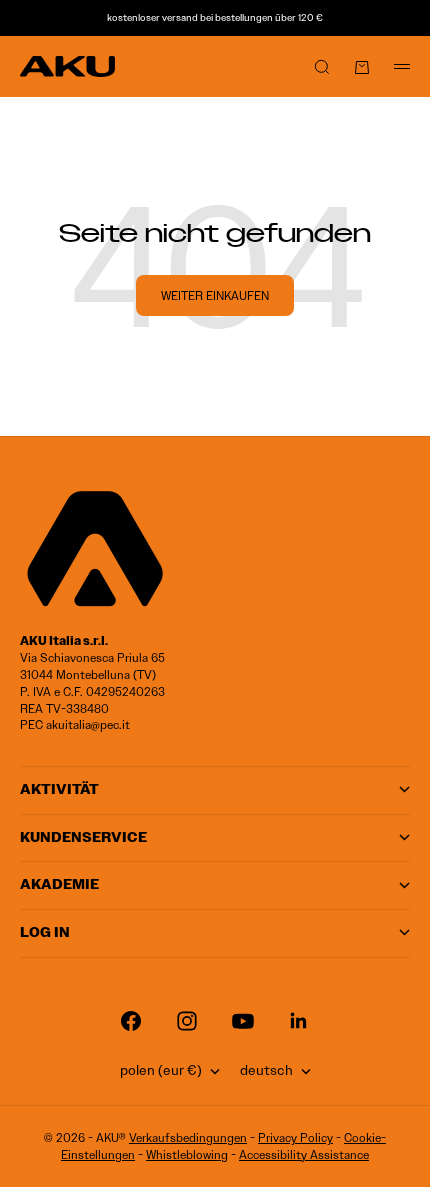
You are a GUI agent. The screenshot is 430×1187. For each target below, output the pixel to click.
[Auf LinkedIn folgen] (299, 1021)
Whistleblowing (187, 1154)
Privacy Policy (295, 1137)
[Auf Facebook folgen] (131, 1021)
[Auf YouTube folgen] (243, 1021)
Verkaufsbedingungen (188, 1137)
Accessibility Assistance (304, 1154)
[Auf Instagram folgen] (187, 1021)
